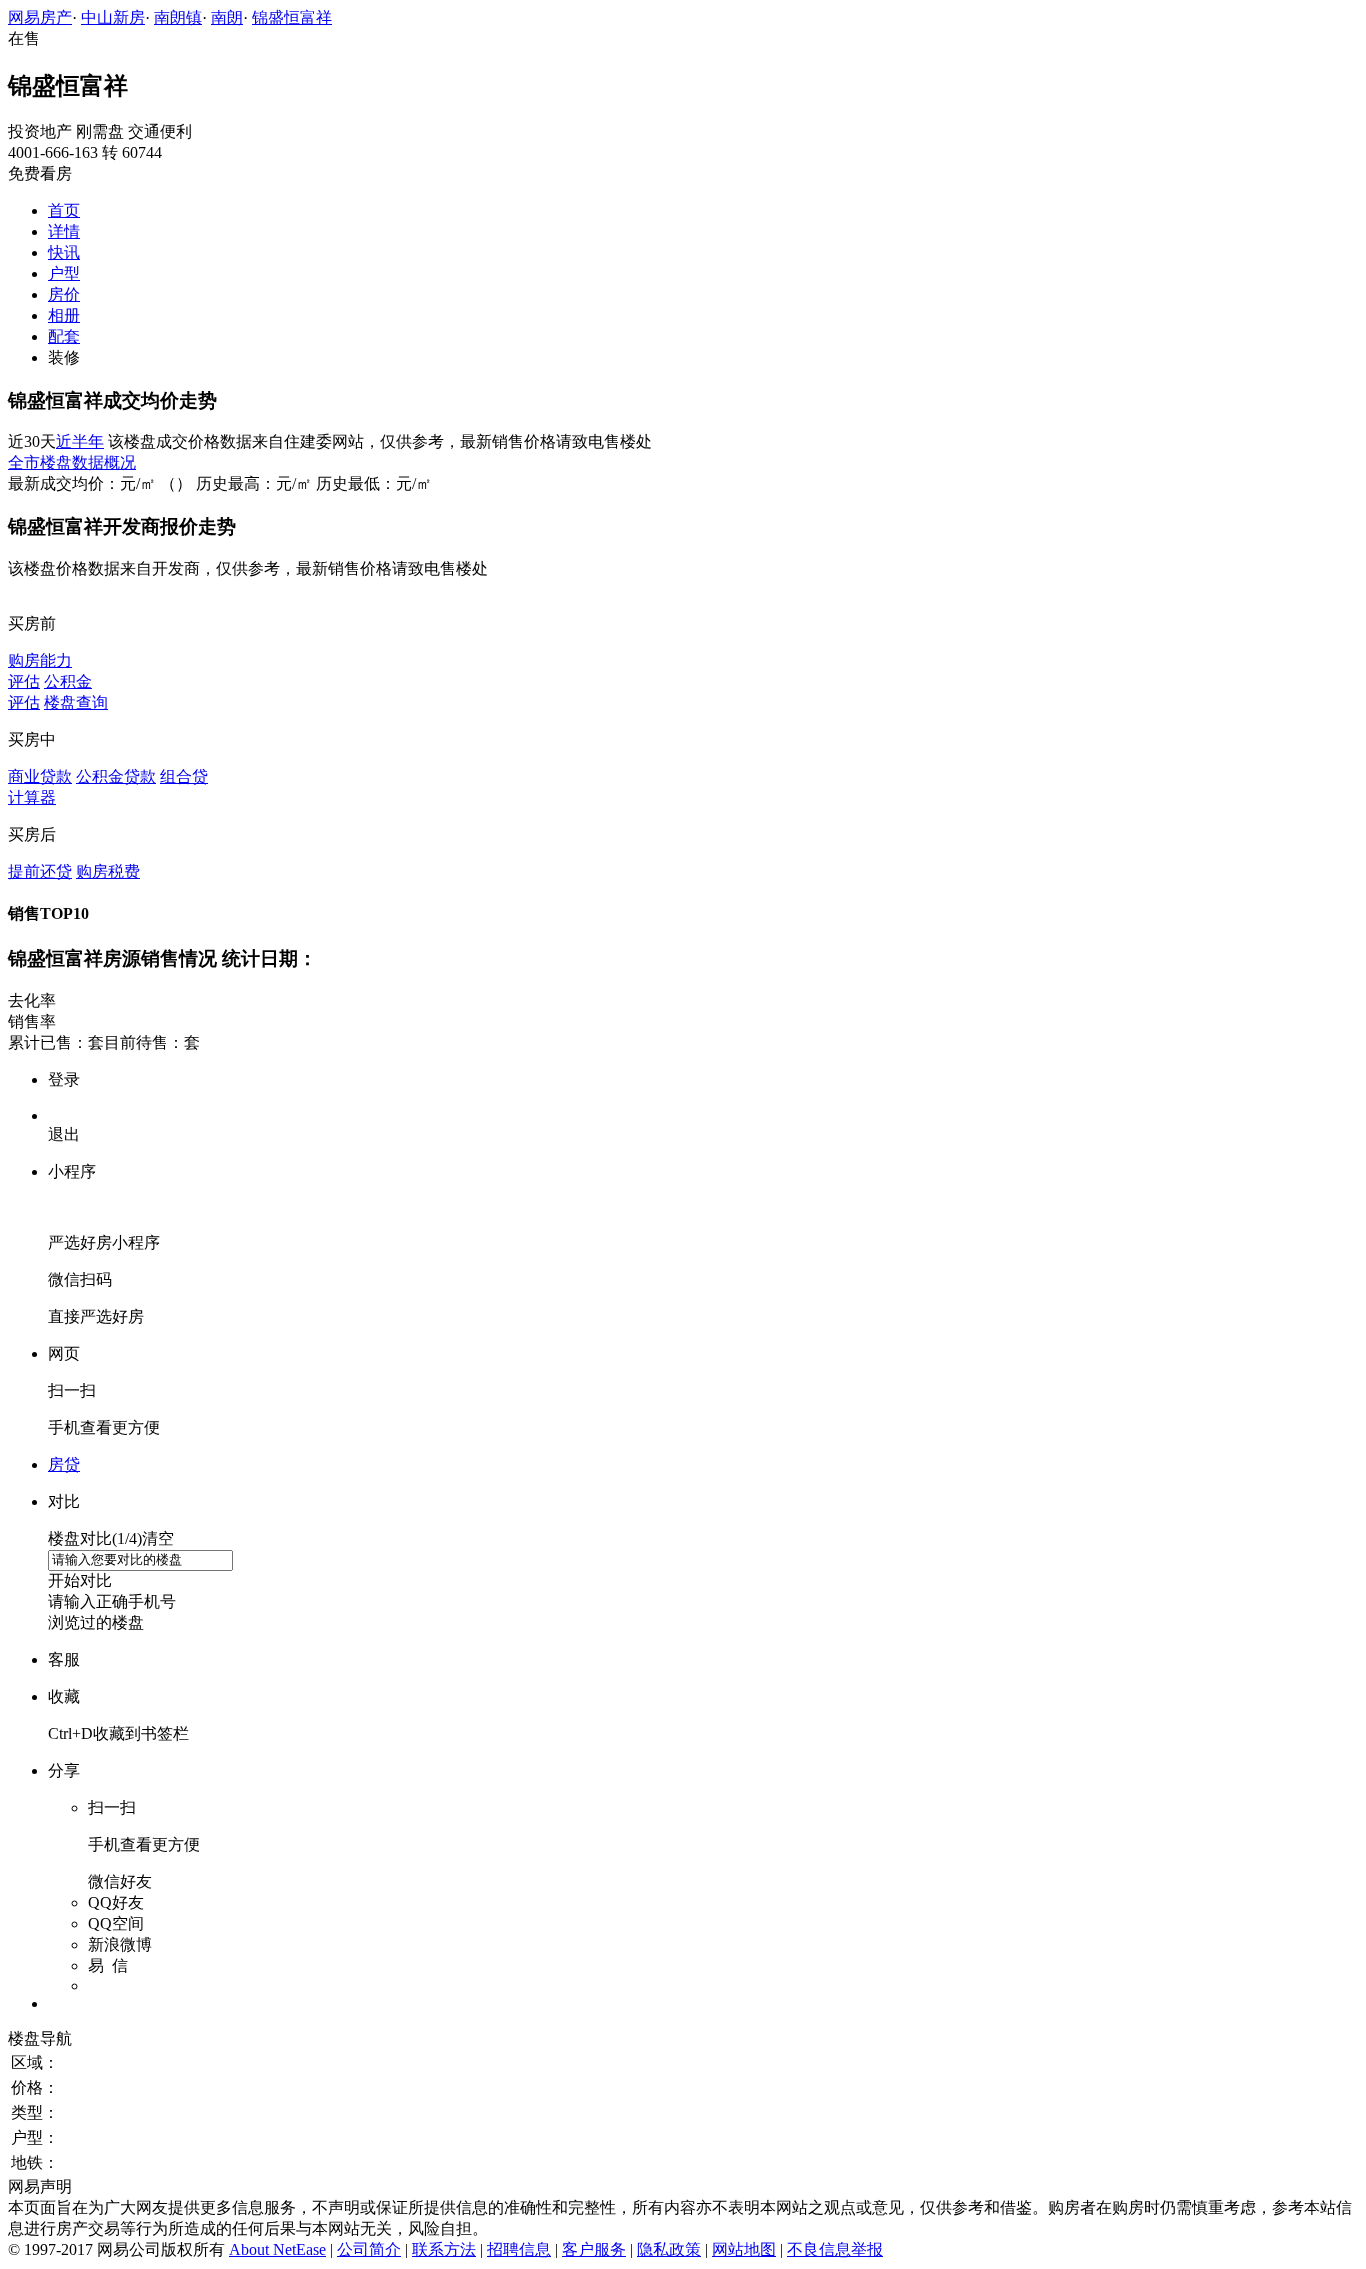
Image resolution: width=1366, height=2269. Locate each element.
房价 (64, 294)
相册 (64, 315)
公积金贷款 (116, 776)
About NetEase (277, 2249)
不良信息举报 (835, 2249)
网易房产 (40, 17)
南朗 (227, 17)
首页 (64, 210)
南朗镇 (178, 17)
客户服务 (594, 2249)
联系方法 (444, 2249)
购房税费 (108, 871)
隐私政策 (669, 2249)
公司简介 (369, 2249)
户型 (64, 273)
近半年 (80, 441)
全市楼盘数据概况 (72, 462)
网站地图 (744, 2249)
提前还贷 (40, 871)
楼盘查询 (76, 702)
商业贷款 (40, 776)
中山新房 (113, 17)
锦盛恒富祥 (292, 17)
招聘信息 (519, 2249)
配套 (64, 336)
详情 (64, 231)
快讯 (64, 252)
